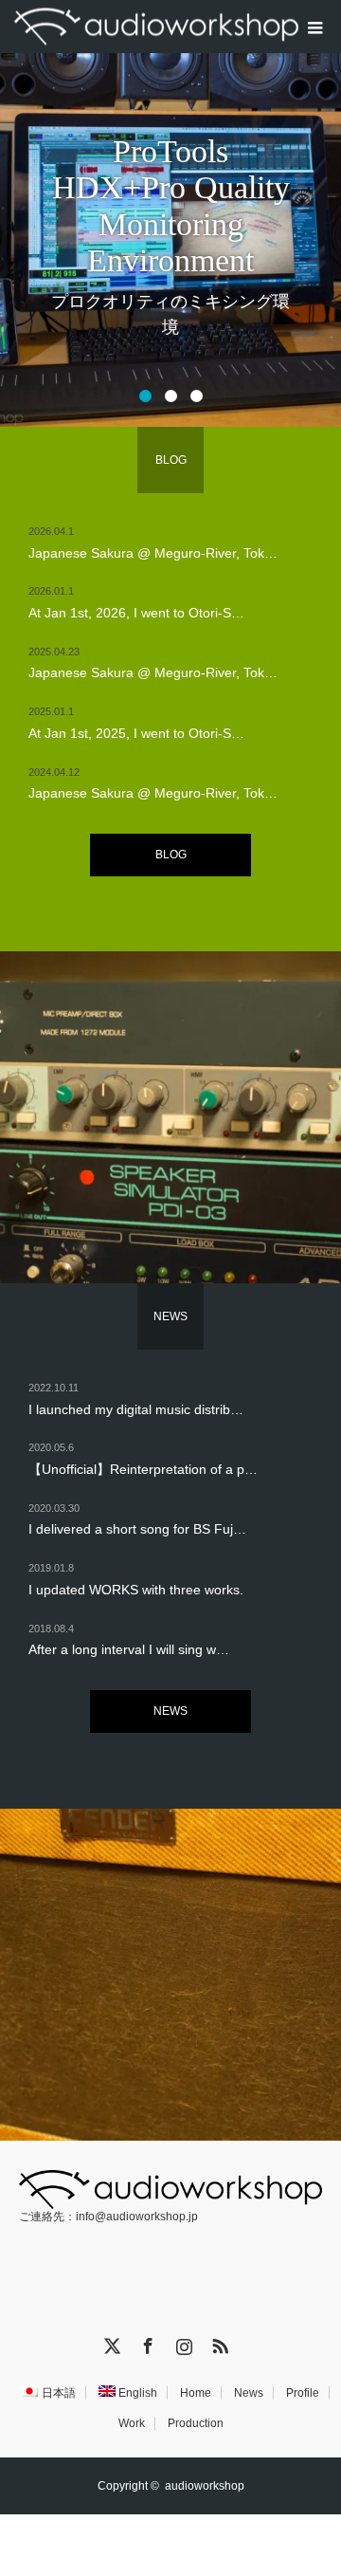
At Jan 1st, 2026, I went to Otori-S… (136, 613)
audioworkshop (205, 2486)
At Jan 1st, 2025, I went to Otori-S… (136, 733)
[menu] (314, 27)
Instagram (182, 2343)
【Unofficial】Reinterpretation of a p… (143, 1469)
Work (132, 2423)
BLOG (171, 855)
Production (196, 2423)
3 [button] (197, 396)
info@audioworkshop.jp (137, 2217)
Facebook (146, 2343)
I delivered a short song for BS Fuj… (137, 1529)
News (249, 2393)
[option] (170, 213)
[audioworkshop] (156, 27)
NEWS (170, 1711)
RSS (218, 2343)
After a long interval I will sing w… (129, 1649)
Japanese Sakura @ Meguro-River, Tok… (153, 553)
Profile (303, 2393)
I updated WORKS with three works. (136, 1590)
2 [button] (171, 396)
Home (196, 2393)
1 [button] (145, 396)
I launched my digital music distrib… (136, 1409)
